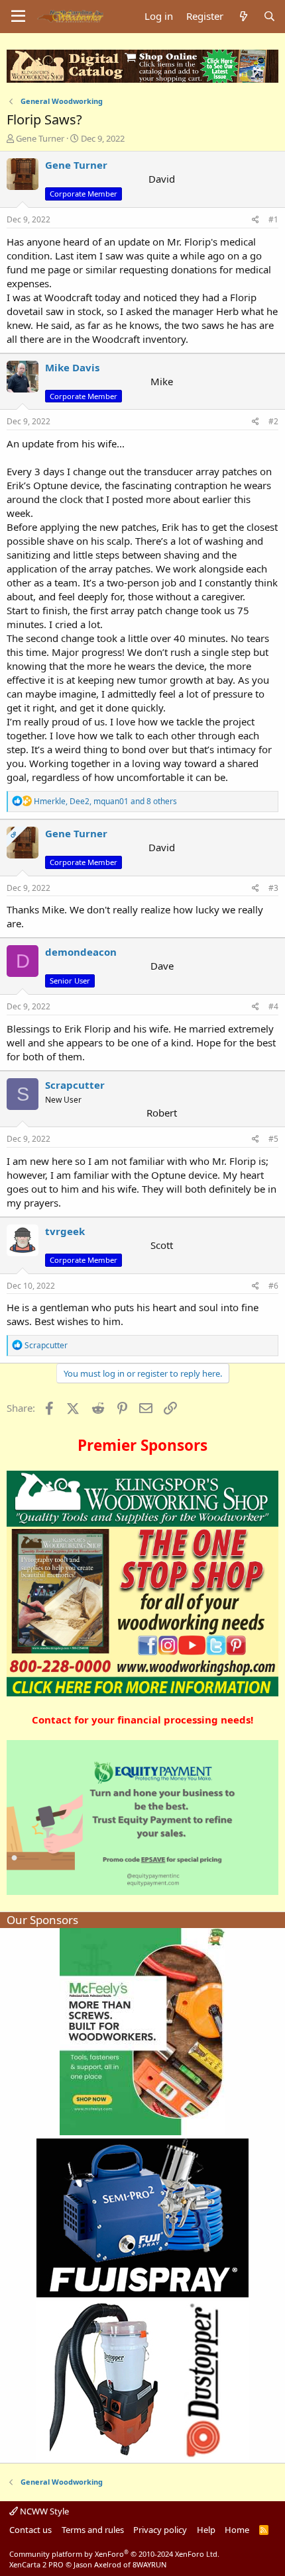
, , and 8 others (105, 801)
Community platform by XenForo (114, 2554)
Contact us (30, 2530)
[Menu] (18, 17)
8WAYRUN (149, 2564)
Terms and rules (93, 2530)
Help (206, 2530)
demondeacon (81, 952)
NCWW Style (43, 2511)
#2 (273, 421)
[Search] (269, 16)
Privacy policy (160, 2530)
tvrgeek (65, 1231)
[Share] (256, 220)
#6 (273, 1286)
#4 (273, 1006)
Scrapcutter (75, 1085)
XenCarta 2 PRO (36, 2564)
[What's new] (243, 16)
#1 (273, 219)
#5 (273, 1139)
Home (237, 2530)
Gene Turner (40, 138)
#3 (273, 888)
